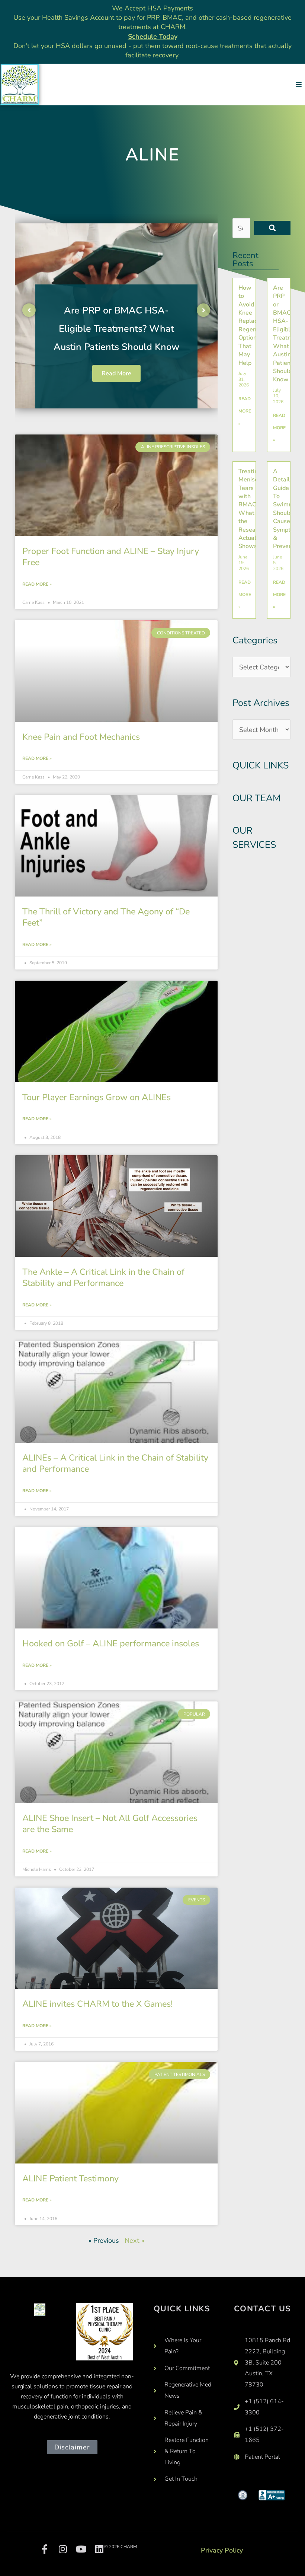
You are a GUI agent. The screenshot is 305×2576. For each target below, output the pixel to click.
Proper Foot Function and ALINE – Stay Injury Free (111, 557)
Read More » (37, 584)
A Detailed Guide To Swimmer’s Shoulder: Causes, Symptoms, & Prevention (289, 509)
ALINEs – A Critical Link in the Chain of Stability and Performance (115, 1463)
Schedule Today (153, 36)
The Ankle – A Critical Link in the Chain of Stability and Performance (103, 1277)
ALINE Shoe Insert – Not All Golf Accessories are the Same (110, 1824)
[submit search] (272, 228)
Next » (134, 2241)
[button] (298, 84)
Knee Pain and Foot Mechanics (81, 737)
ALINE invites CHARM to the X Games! (97, 2004)
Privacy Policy (222, 2550)
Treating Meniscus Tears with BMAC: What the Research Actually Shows (116, 329)
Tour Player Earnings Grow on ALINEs (97, 1097)
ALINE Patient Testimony (70, 2178)
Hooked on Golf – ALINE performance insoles (111, 1643)
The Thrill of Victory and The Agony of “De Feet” (106, 917)
